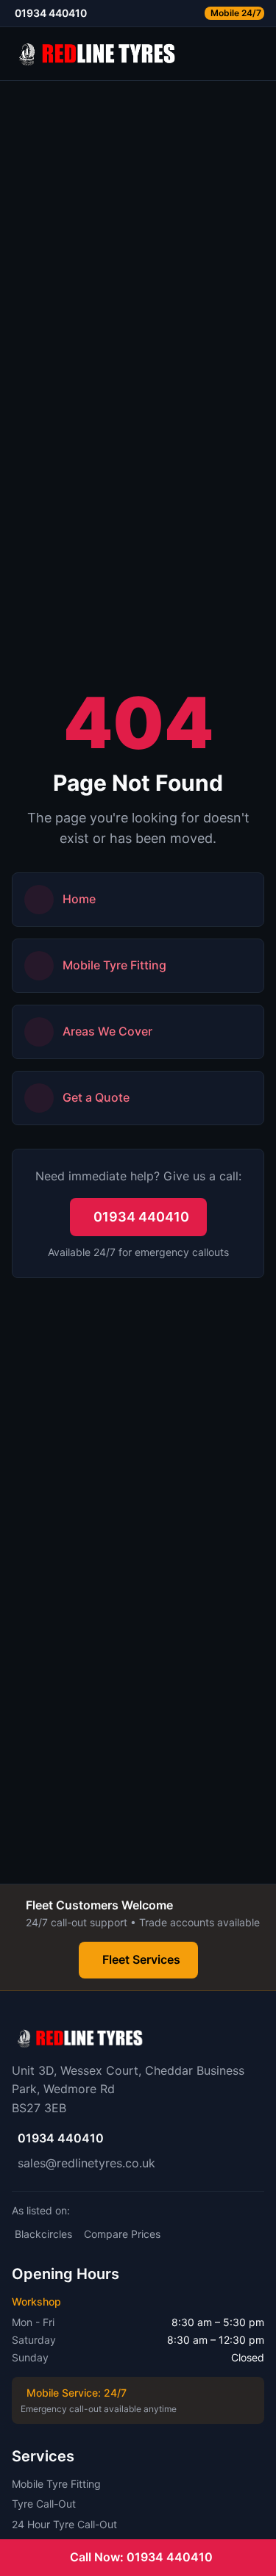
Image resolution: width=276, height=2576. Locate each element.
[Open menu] (258, 54)
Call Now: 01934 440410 (141, 2557)
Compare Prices (122, 2234)
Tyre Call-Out (44, 2504)
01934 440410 (141, 1217)
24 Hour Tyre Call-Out (64, 2524)
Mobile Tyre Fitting (56, 2484)
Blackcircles (43, 2234)
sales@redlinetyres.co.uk (86, 2163)
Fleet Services (141, 1959)
